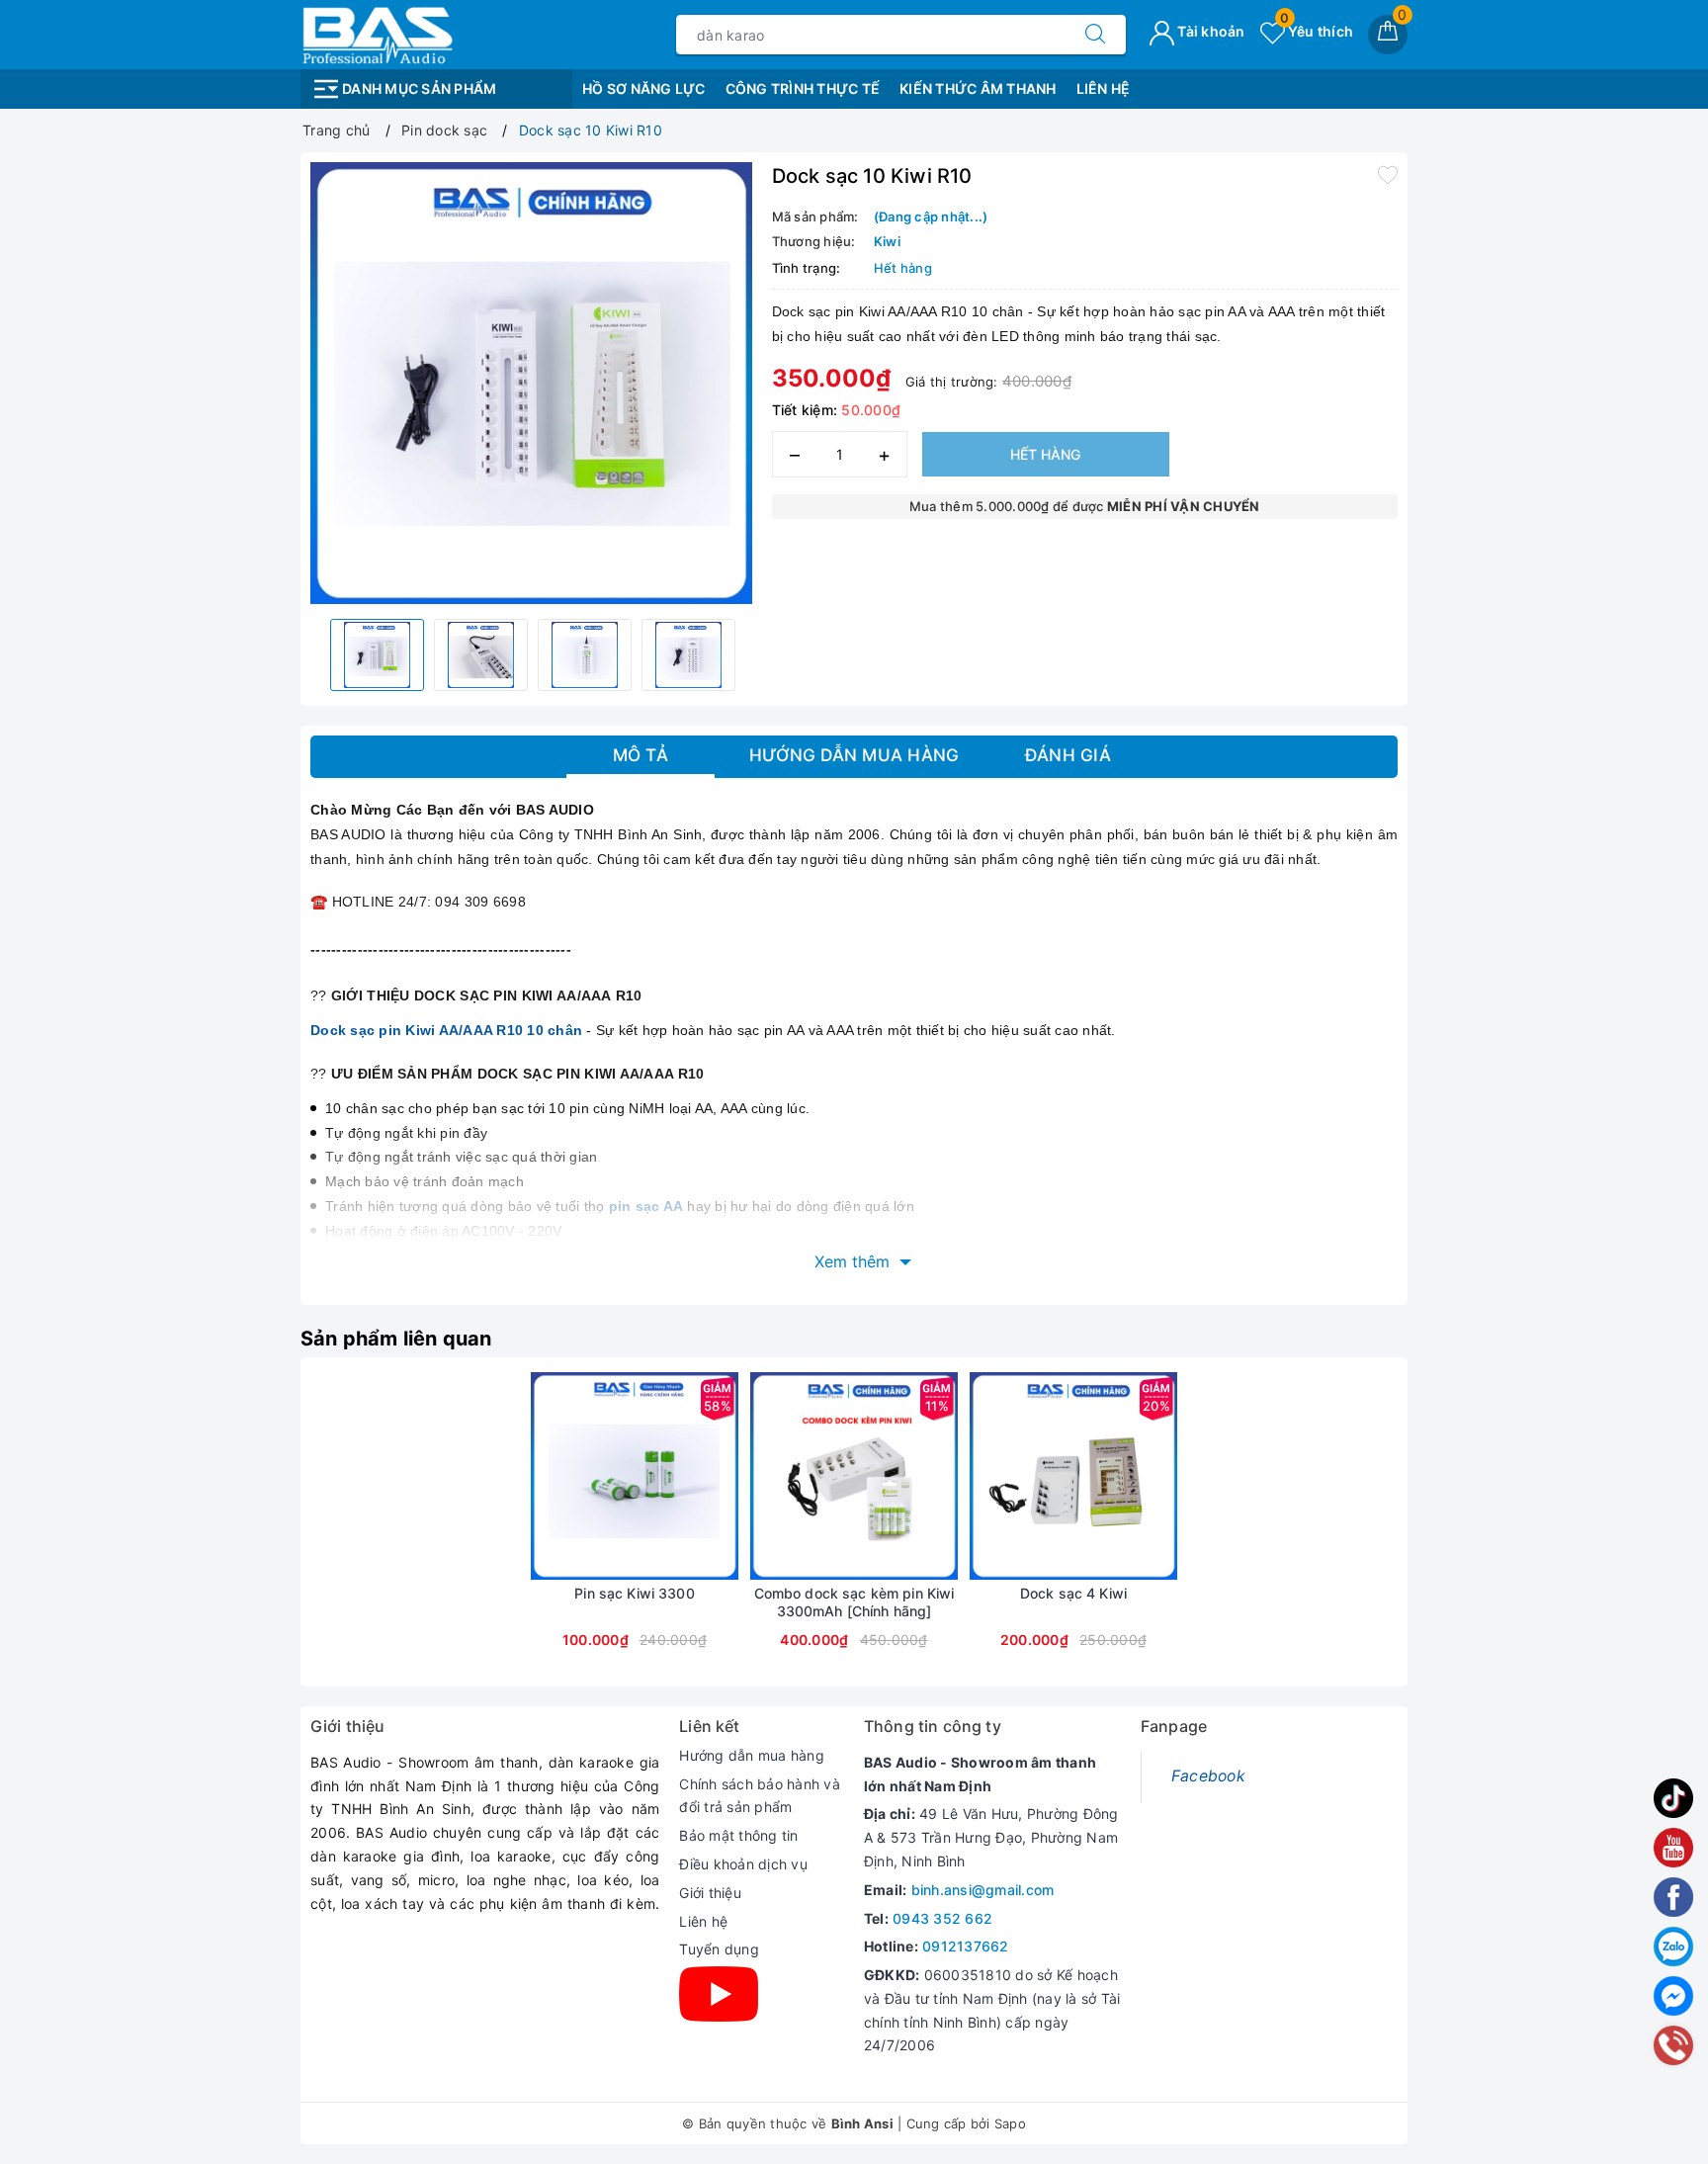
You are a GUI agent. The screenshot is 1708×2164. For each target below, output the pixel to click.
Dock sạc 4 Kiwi (1073, 1593)
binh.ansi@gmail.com (983, 1890)
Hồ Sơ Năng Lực (644, 88)
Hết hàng (1045, 454)
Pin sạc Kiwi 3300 (634, 1593)
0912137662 (966, 1946)
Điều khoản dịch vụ (743, 1864)
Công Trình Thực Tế (803, 88)
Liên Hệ (1104, 88)
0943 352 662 (942, 1918)
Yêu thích (1317, 31)
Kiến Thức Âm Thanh (978, 88)
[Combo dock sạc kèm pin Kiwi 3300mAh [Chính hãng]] (854, 1476)
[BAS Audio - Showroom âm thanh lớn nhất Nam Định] (377, 33)
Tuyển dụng (719, 1949)
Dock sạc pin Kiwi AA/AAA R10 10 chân (446, 1030)
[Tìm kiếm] (1095, 35)
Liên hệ (703, 1921)
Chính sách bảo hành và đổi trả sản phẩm (760, 1796)
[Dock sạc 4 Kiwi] (1073, 1476)
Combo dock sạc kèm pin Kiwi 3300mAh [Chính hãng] (854, 1602)
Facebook (1208, 1776)
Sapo (1010, 2123)
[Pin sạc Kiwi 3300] (635, 1476)
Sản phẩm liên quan (396, 1339)
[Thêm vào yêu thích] (1388, 174)
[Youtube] (719, 1994)
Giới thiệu (710, 1893)
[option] (531, 383)
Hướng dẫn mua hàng (752, 1755)
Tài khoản (1210, 31)
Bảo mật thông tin (738, 1835)
